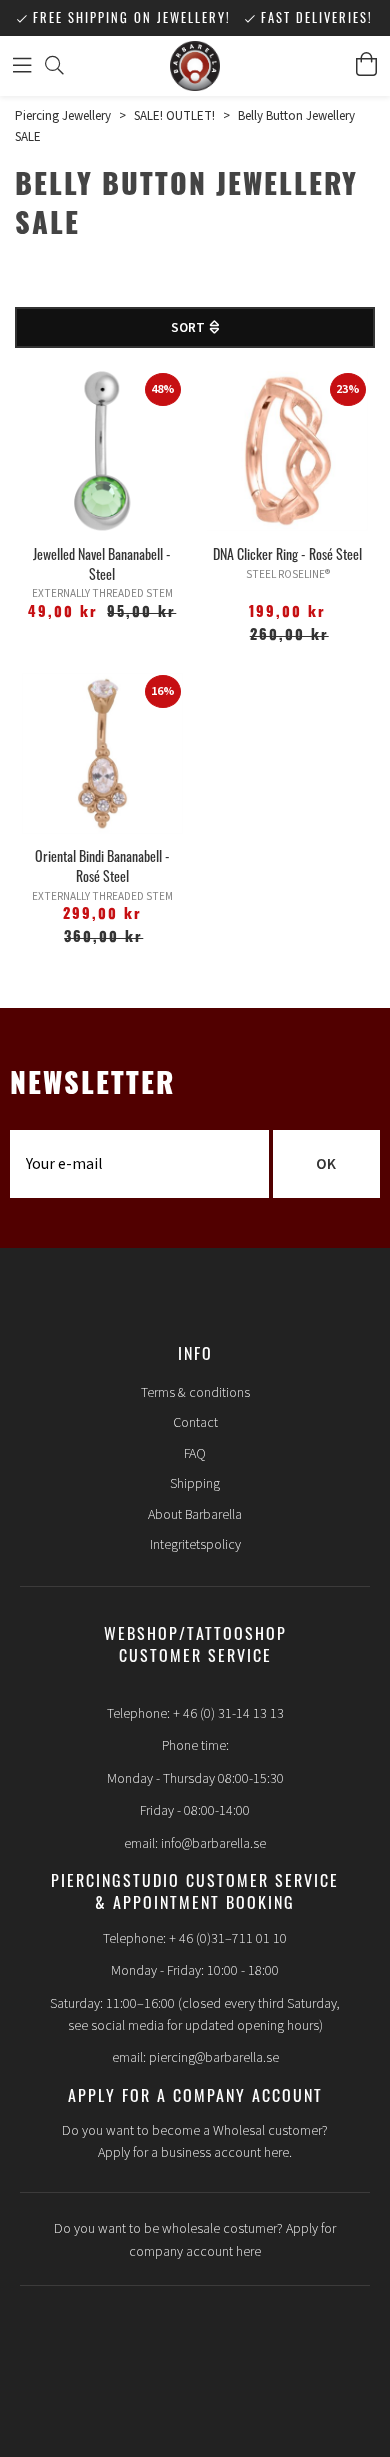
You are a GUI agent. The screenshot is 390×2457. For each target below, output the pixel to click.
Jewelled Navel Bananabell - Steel (102, 563)
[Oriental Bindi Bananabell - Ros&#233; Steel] (102, 753)
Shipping (195, 1484)
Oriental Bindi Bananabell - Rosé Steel (102, 865)
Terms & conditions (195, 1393)
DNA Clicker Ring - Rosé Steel (287, 553)
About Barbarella (195, 1515)
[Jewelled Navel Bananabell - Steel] (102, 451)
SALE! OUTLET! (174, 116)
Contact (195, 1423)
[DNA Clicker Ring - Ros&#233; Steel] (287, 451)
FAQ (195, 1454)
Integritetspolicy (195, 1545)
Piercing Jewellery (63, 116)
